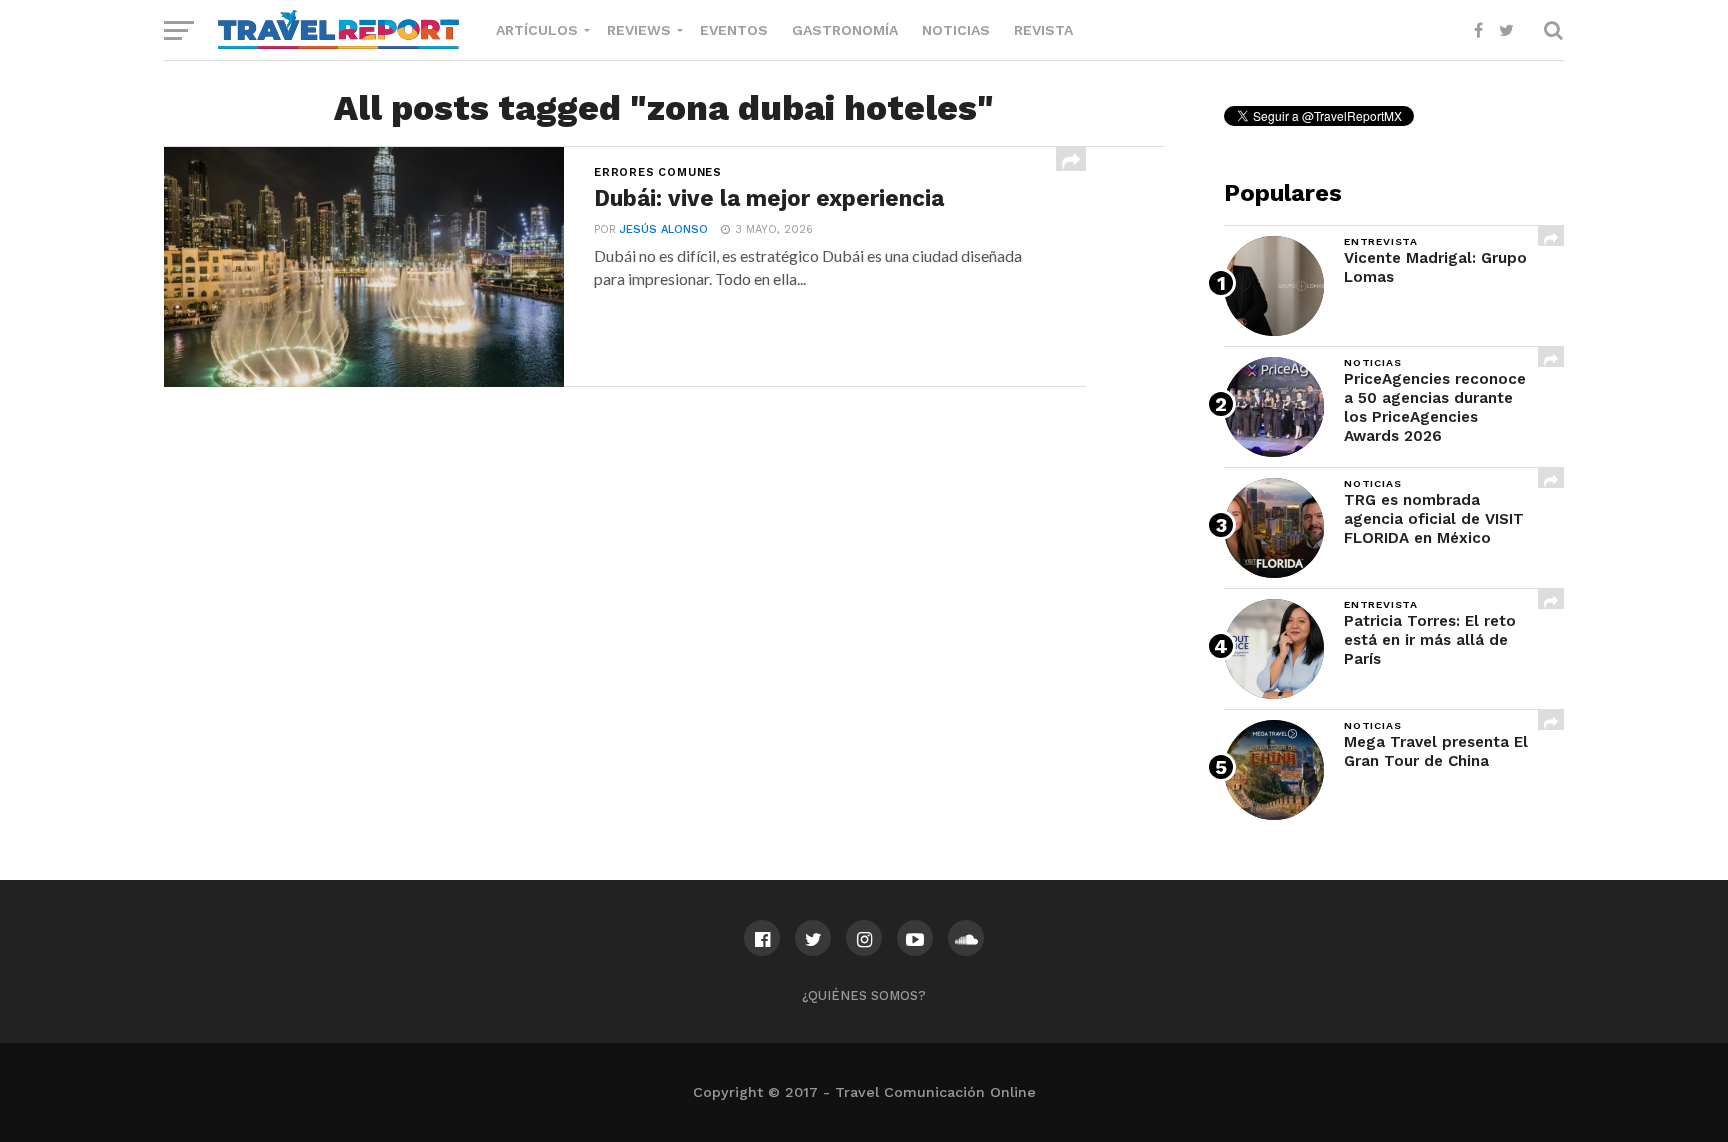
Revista (1043, 30)
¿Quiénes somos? (864, 995)
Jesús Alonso (664, 229)
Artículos (537, 30)
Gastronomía (845, 30)
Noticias (956, 30)
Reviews (639, 30)
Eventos (734, 30)
